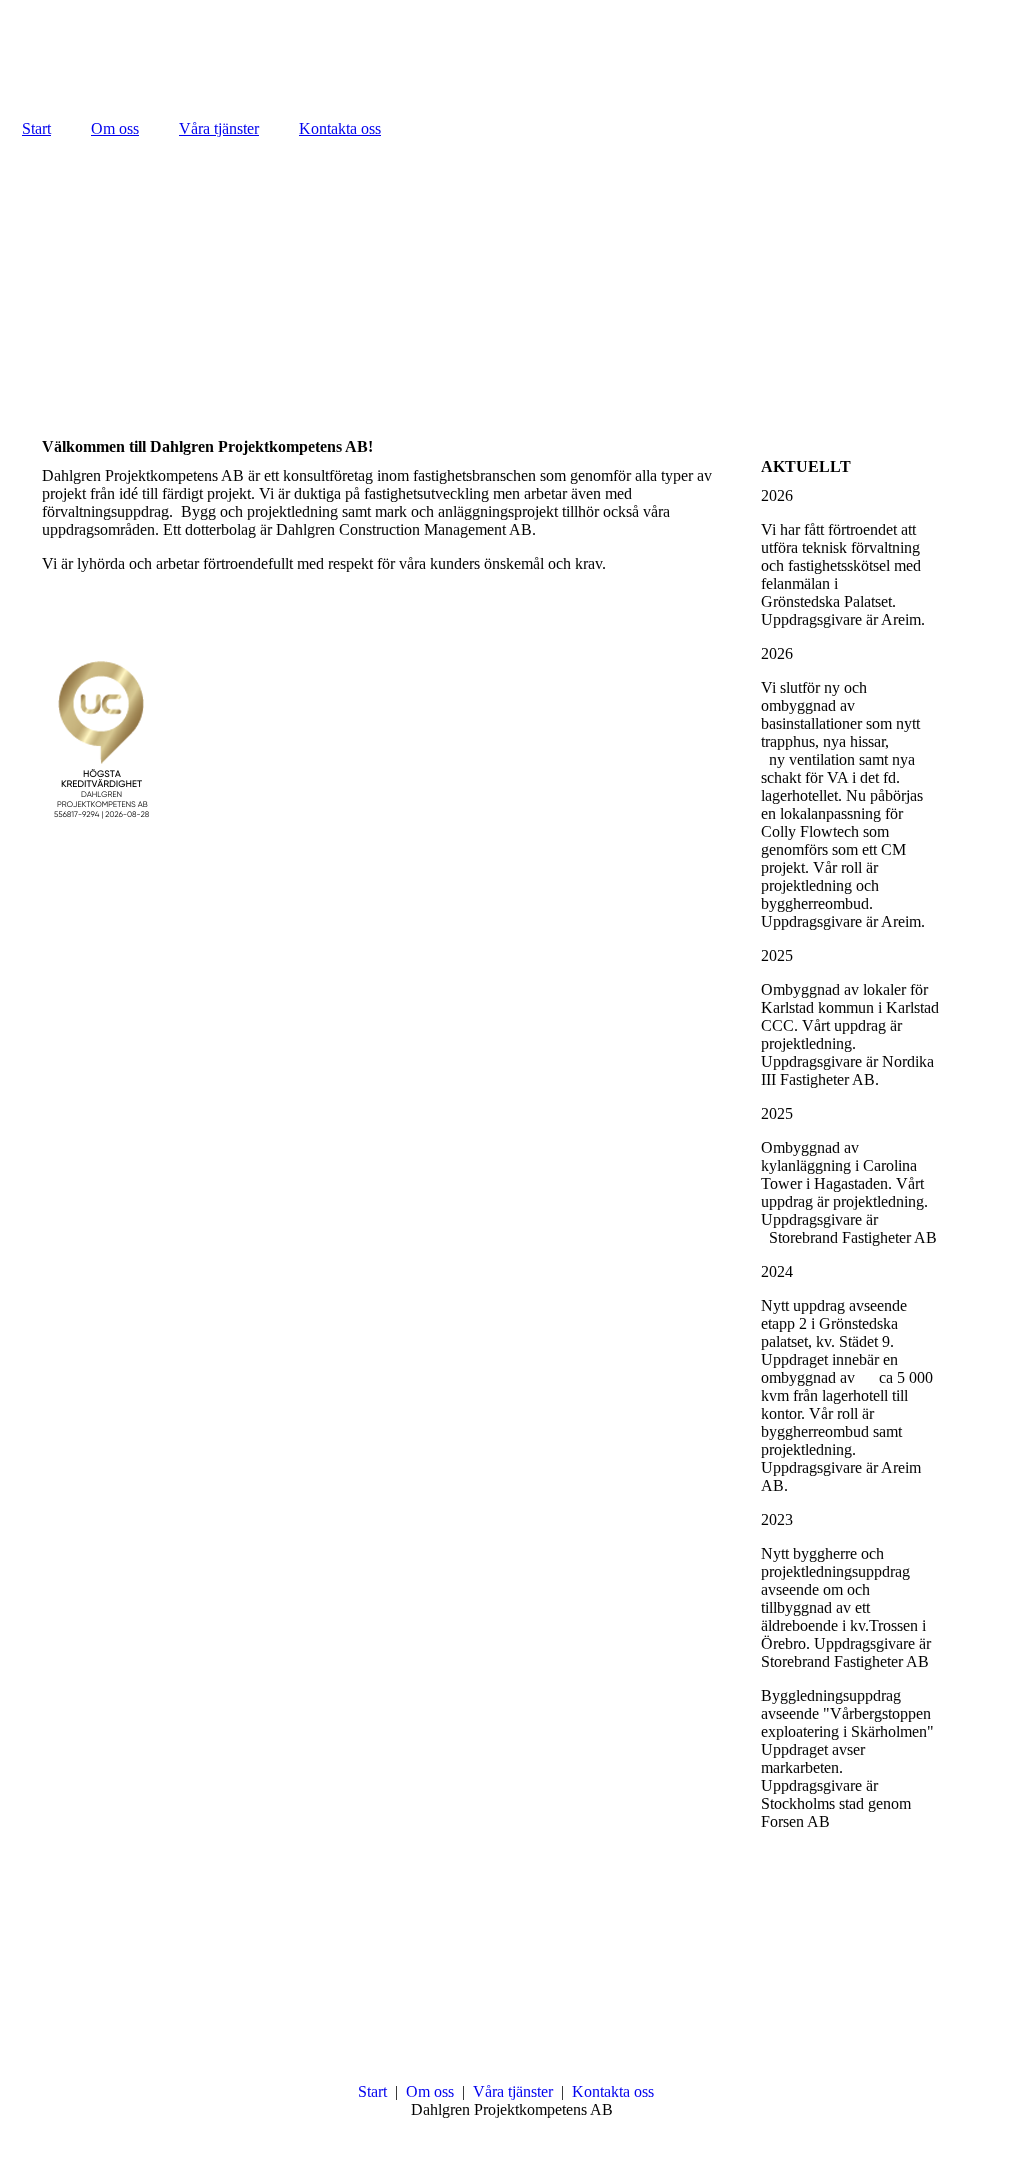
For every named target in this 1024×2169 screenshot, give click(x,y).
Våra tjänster (219, 128)
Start (36, 128)
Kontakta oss (340, 128)
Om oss (115, 128)
